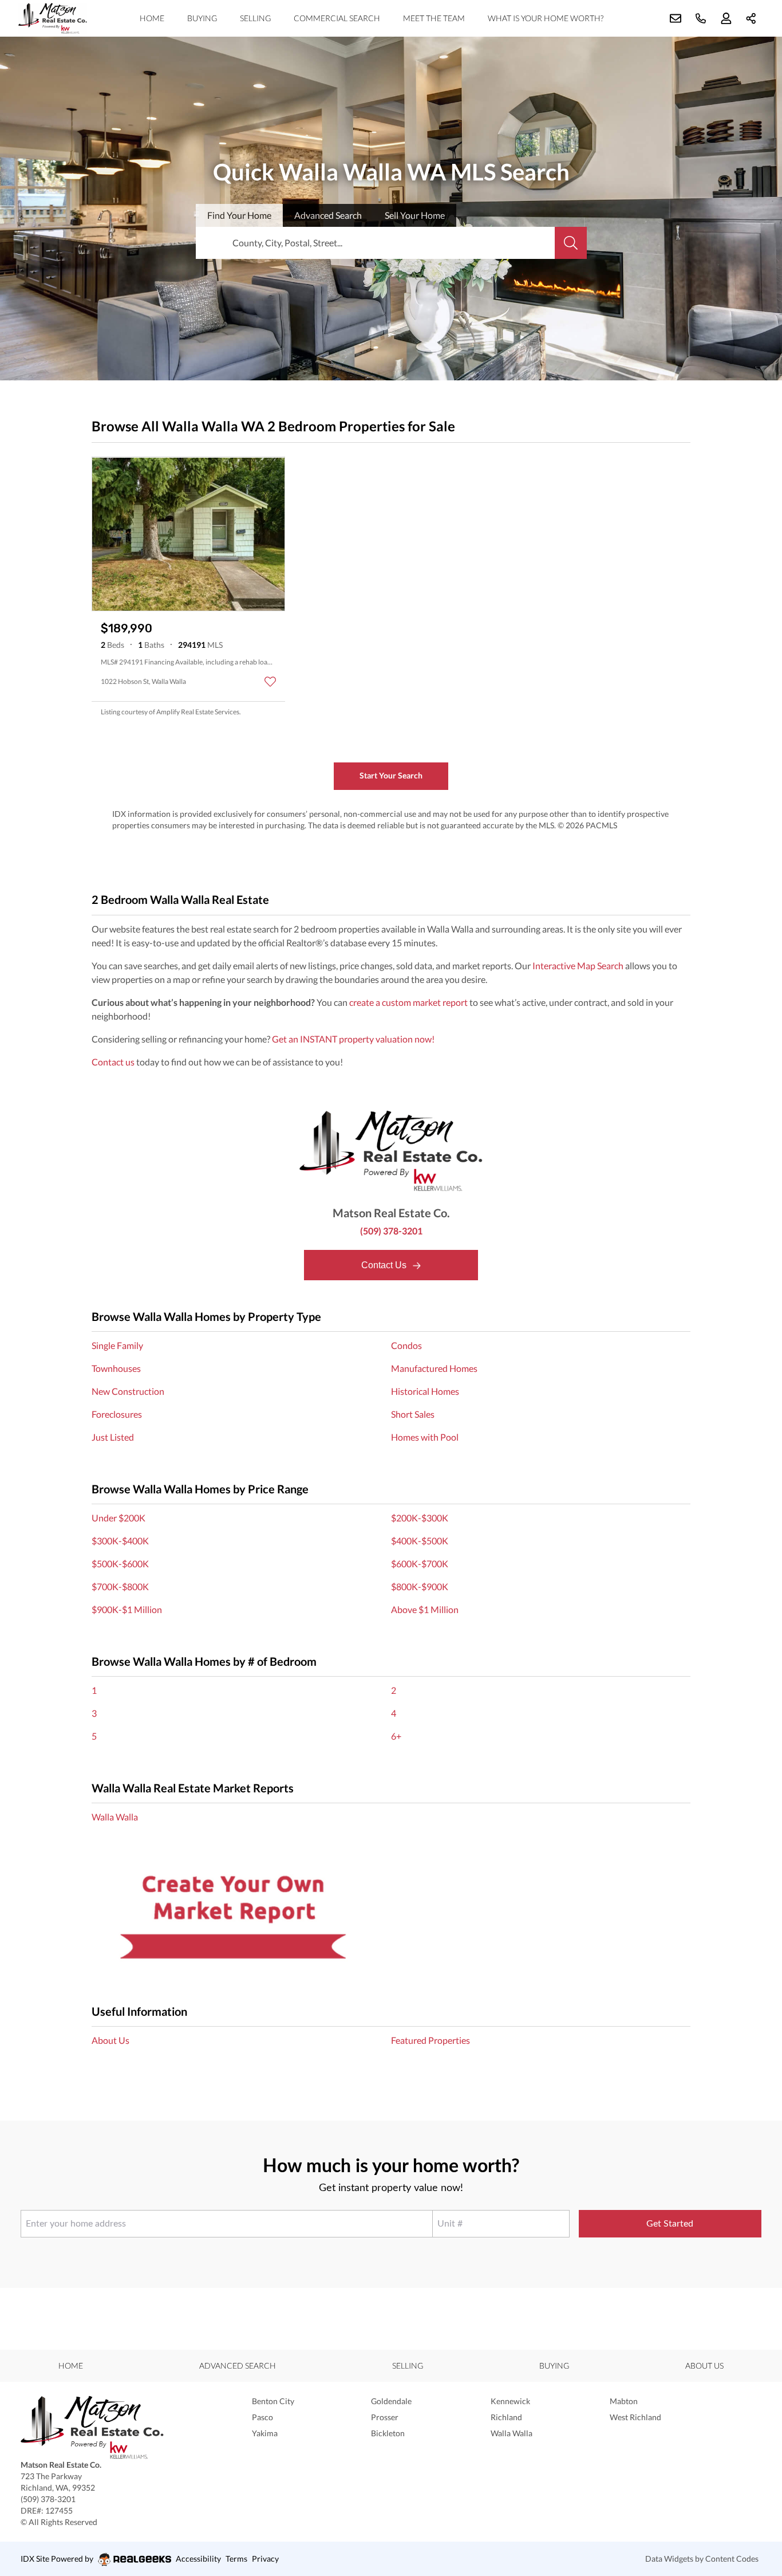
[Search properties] (571, 243)
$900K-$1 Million (127, 1609)
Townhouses (116, 1368)
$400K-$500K (420, 1541)
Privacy (265, 2559)
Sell (415, 215)
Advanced (328, 215)
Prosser (385, 2417)
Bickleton (388, 2433)
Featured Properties (431, 2040)
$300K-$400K (120, 1541)
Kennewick (510, 2401)
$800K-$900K (420, 1586)
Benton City (273, 2401)
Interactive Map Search (578, 965)
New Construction (128, 1391)
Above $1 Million (425, 1609)
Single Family (117, 1345)
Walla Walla (115, 1817)
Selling (255, 18)
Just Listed (113, 1437)
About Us (110, 2040)
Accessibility (198, 2559)
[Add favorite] (270, 682)
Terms (236, 2559)
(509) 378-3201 (391, 1231)
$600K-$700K (420, 1564)
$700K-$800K (120, 1586)
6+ (396, 1736)
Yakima (265, 2433)
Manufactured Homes (434, 1368)
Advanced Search (238, 2365)
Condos (406, 1345)
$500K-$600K (120, 1564)
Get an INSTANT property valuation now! (353, 1039)
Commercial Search (337, 18)
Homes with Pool (425, 1437)
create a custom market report (408, 1002)
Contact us (113, 1062)
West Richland (635, 2417)
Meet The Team (434, 18)
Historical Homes (425, 1391)
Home (152, 18)
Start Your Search (391, 775)
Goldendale (391, 2401)
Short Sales (413, 1414)
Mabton (624, 2401)
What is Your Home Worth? (546, 18)
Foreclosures (117, 1414)
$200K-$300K (420, 1518)
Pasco (262, 2417)
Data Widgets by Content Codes (702, 2559)
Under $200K (119, 1518)
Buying (202, 18)
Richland (506, 2417)
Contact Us (385, 1265)
